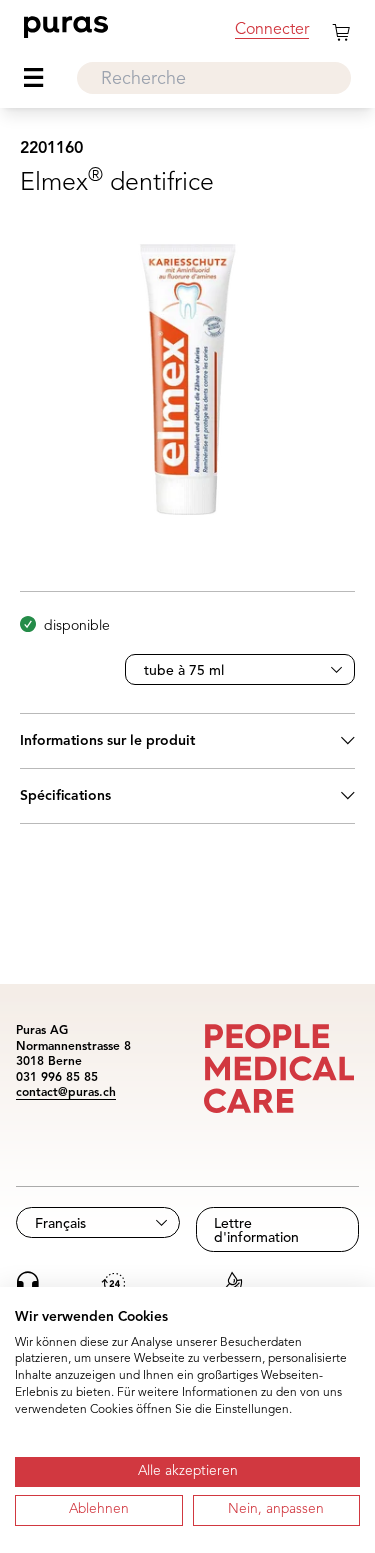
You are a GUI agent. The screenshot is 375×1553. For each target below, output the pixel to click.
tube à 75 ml (184, 671)
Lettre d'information (256, 1231)
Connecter (272, 30)
